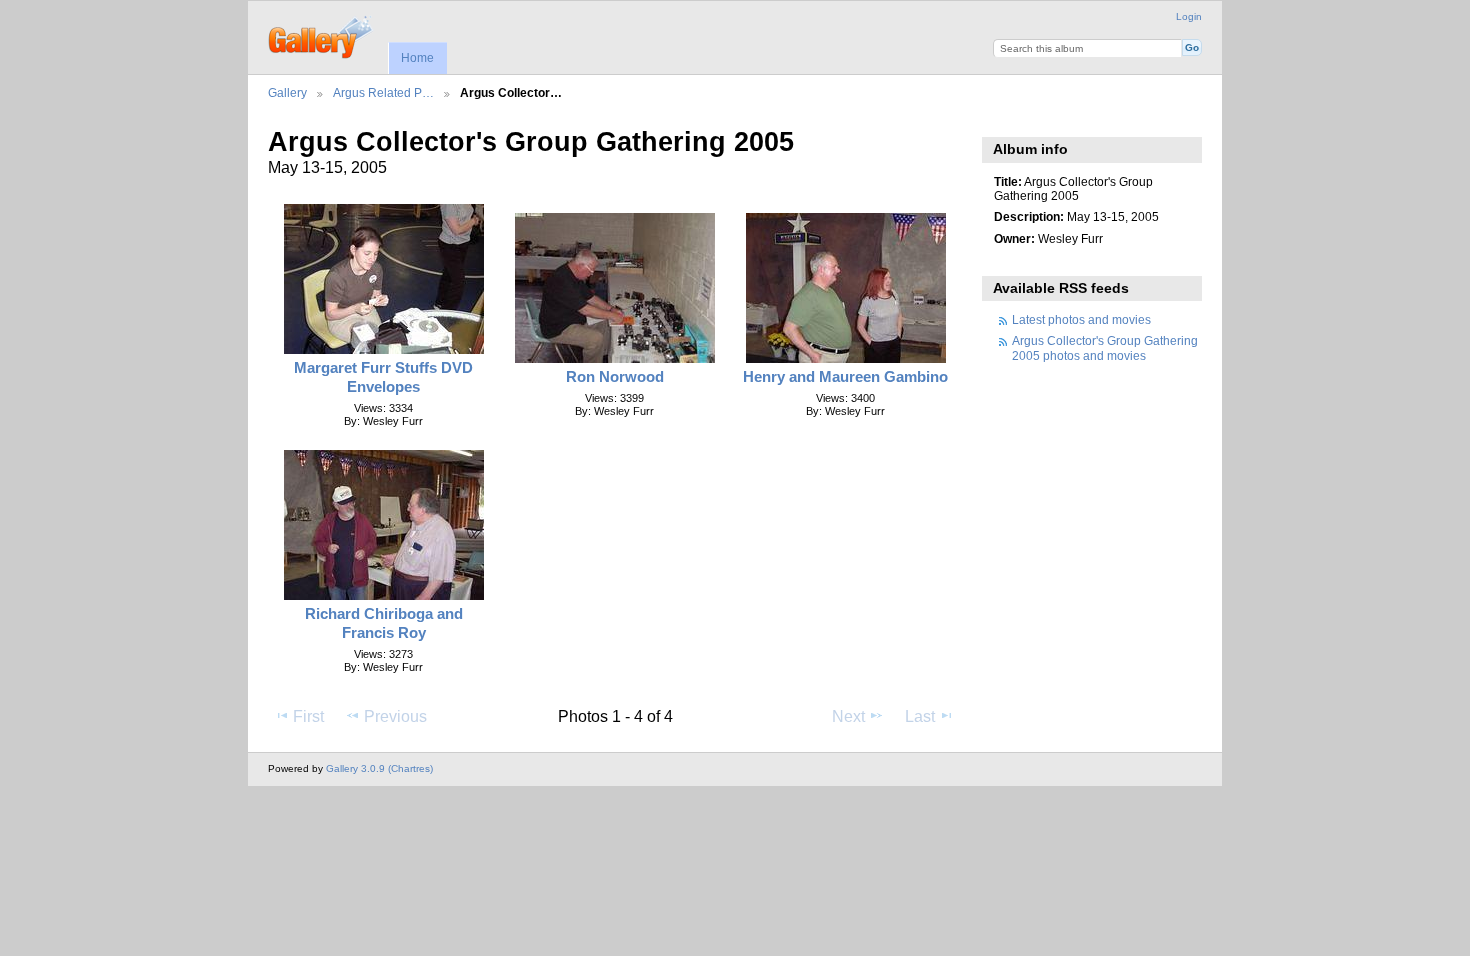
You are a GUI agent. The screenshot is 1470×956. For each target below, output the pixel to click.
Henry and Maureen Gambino (845, 376)
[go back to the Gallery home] (321, 35)
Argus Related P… (383, 92)
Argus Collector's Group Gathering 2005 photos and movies (1105, 347)
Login (1189, 16)
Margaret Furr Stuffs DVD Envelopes (383, 377)
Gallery (287, 92)
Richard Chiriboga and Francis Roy (384, 623)
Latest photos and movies (1081, 319)
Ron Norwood (615, 376)
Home (417, 58)
